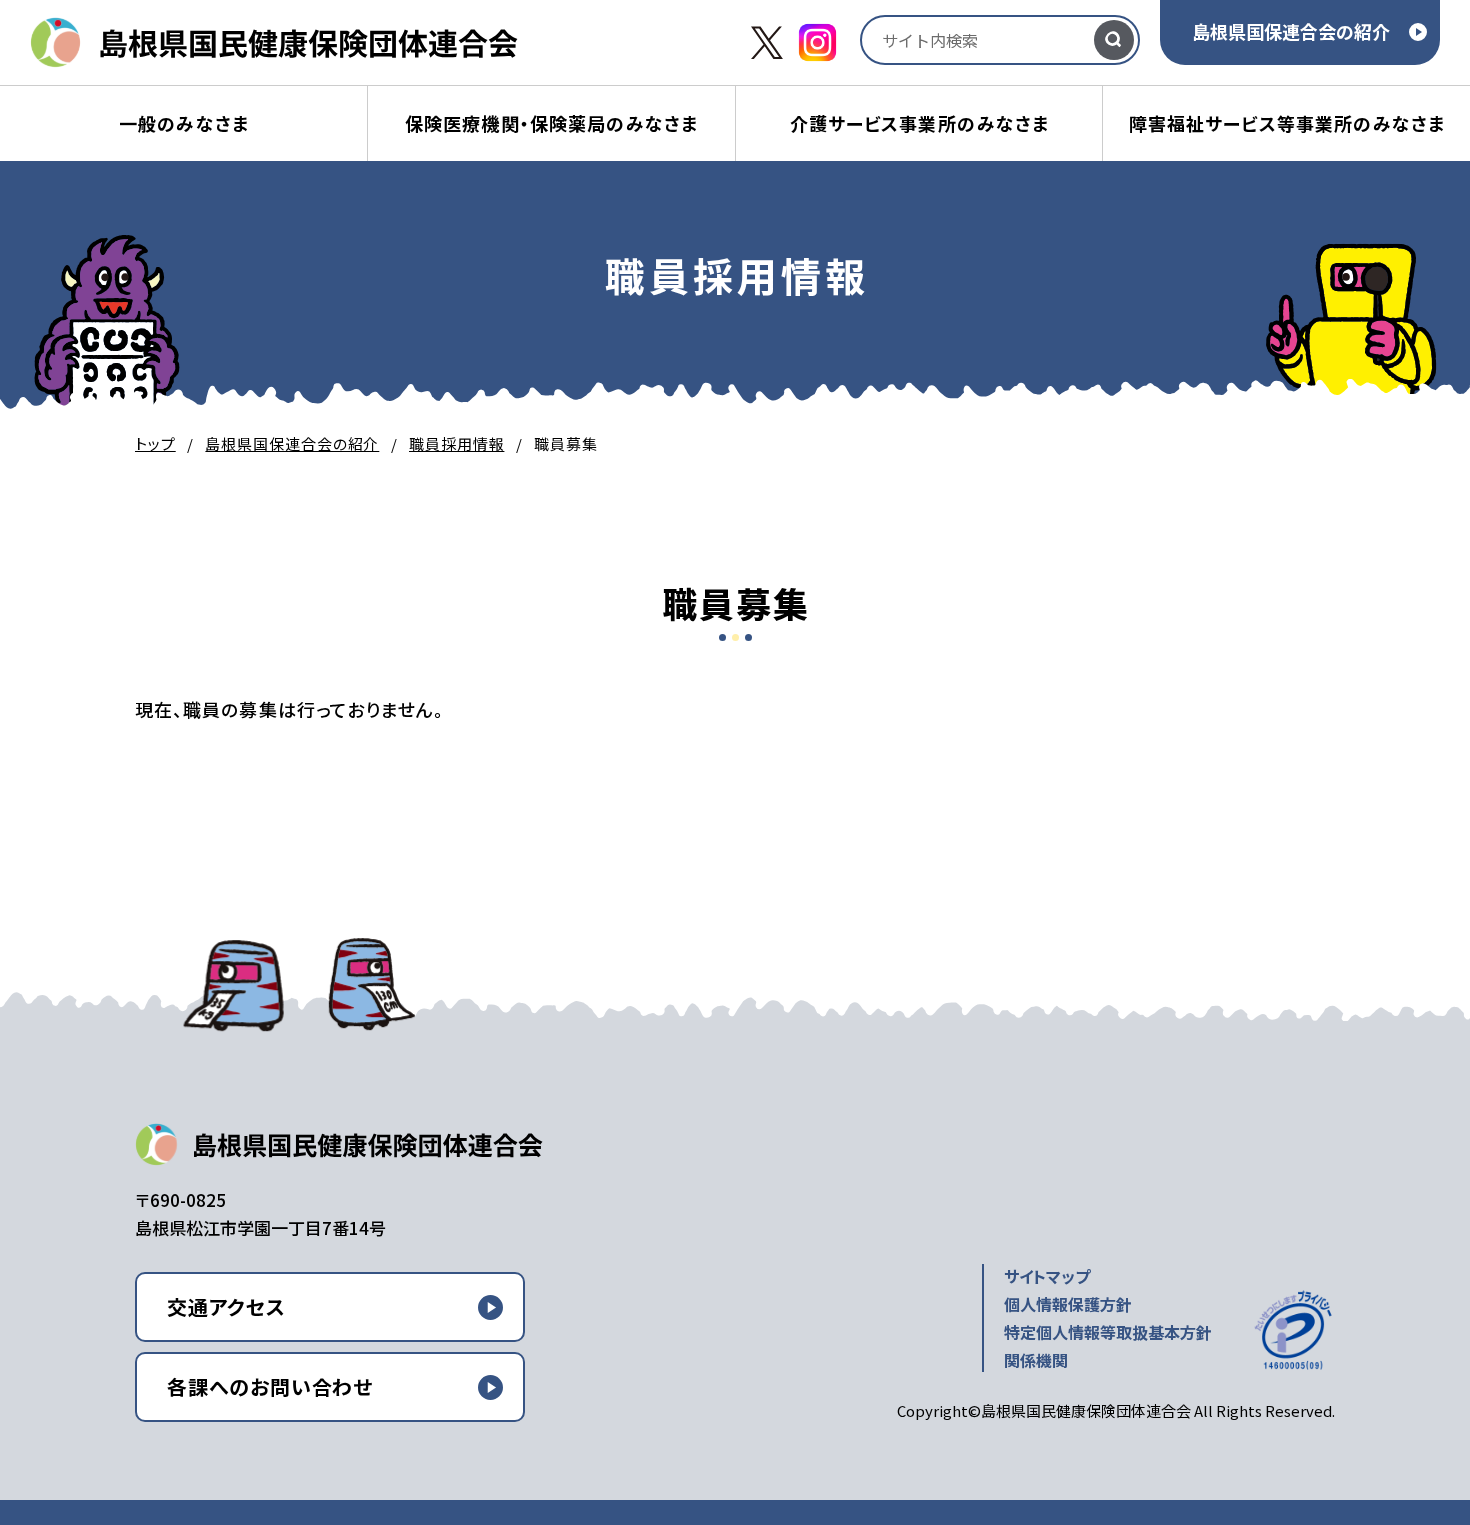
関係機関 (1036, 1360)
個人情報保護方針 (1068, 1304)
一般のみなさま (184, 123)
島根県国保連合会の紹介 (1291, 31)
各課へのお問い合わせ (270, 1386)
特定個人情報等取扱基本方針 (1108, 1332)
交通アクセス (226, 1306)
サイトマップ (1047, 1276)
